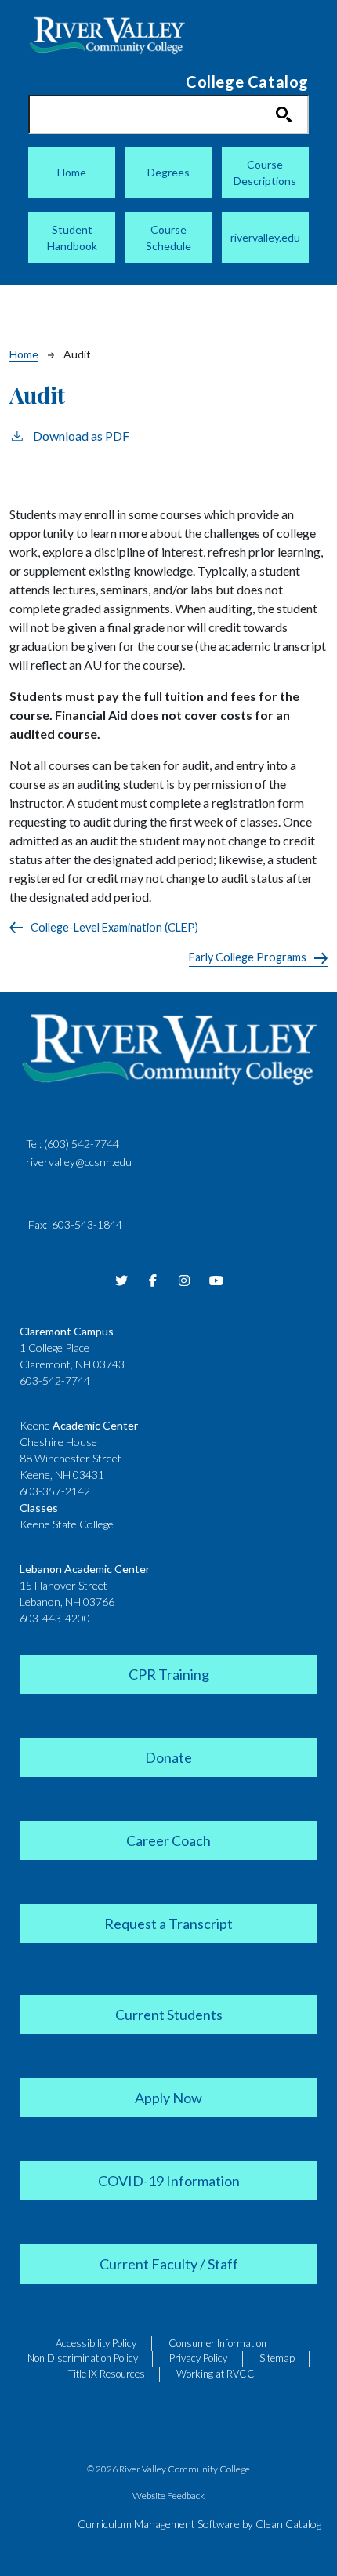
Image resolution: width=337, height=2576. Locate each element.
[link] (168, 1673)
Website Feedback (168, 2496)
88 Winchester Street (71, 1458)
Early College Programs (248, 957)
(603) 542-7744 (82, 1144)
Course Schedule (168, 238)
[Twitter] (121, 1281)
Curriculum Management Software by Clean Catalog (199, 2524)
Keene (79, 1425)
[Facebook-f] (153, 1281)
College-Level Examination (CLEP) (114, 927)
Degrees (168, 172)
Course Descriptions (265, 173)
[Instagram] (184, 1281)
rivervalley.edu (265, 237)
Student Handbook (72, 238)
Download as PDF (81, 436)
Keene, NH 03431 (62, 1475)
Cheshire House (58, 1442)
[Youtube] (216, 1281)
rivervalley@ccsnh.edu (79, 1162)
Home (72, 172)
